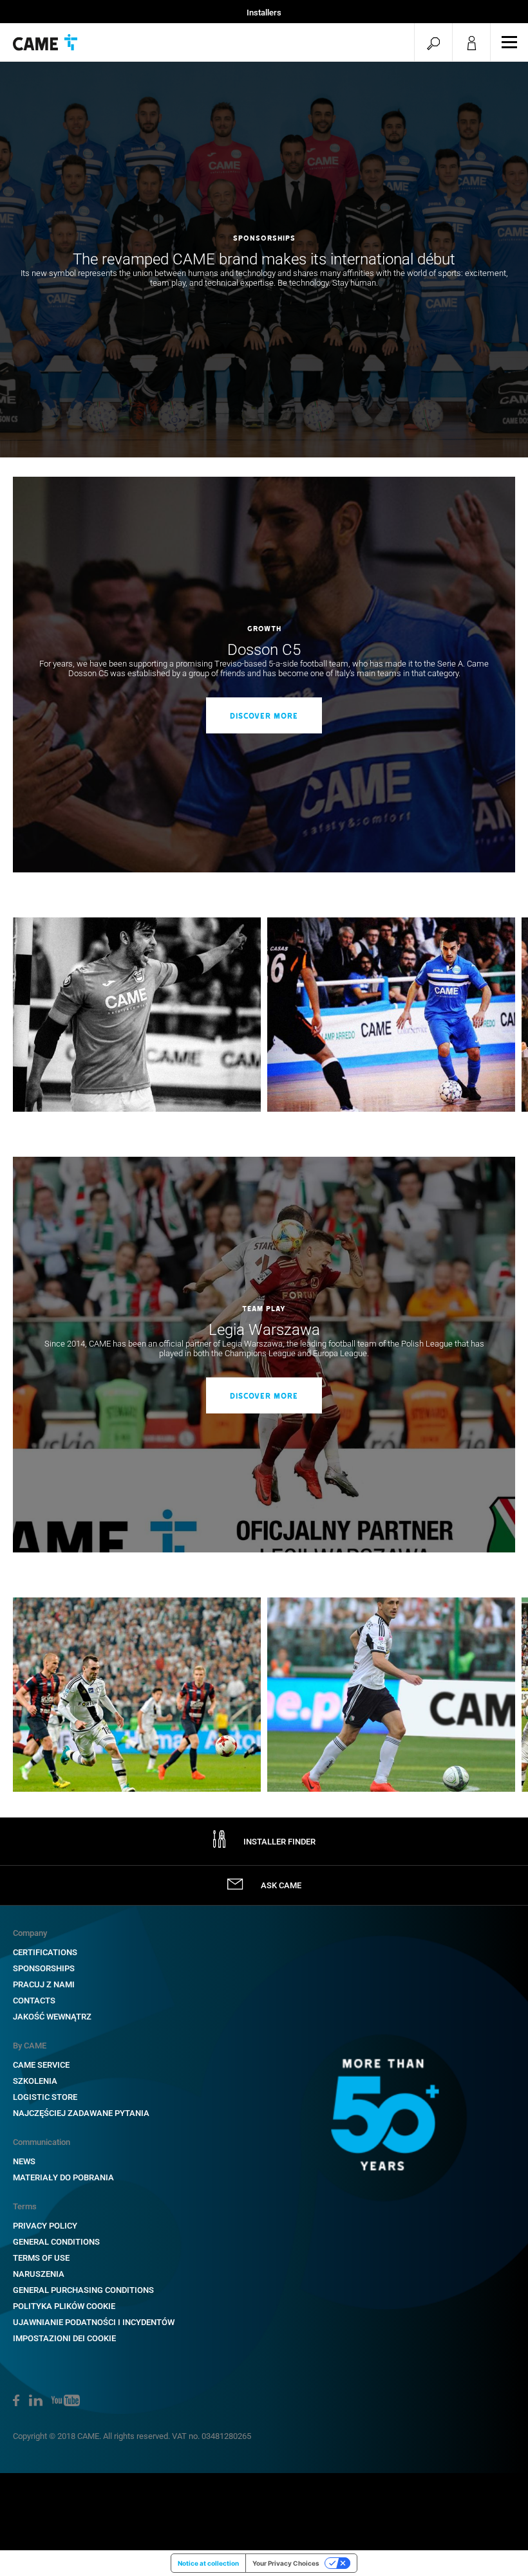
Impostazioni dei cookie (64, 2338)
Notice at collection (208, 2563)
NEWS (24, 2161)
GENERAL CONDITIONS (56, 2242)
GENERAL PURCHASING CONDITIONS (83, 2290)
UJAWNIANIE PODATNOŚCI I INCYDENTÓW (94, 2322)
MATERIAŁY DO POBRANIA (63, 2177)
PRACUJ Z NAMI (44, 1984)
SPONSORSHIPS (44, 1968)
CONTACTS (34, 2001)
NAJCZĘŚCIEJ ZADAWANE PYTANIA (81, 2113)
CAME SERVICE (41, 2065)
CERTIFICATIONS (45, 1952)
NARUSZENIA (39, 2274)
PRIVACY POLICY (45, 2226)
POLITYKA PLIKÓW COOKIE (64, 2306)
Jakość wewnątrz (52, 2017)
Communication (42, 2142)
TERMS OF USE (41, 2258)
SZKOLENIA (35, 2081)
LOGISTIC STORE (45, 2097)
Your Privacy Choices (286, 2563)
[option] (264, 260)
